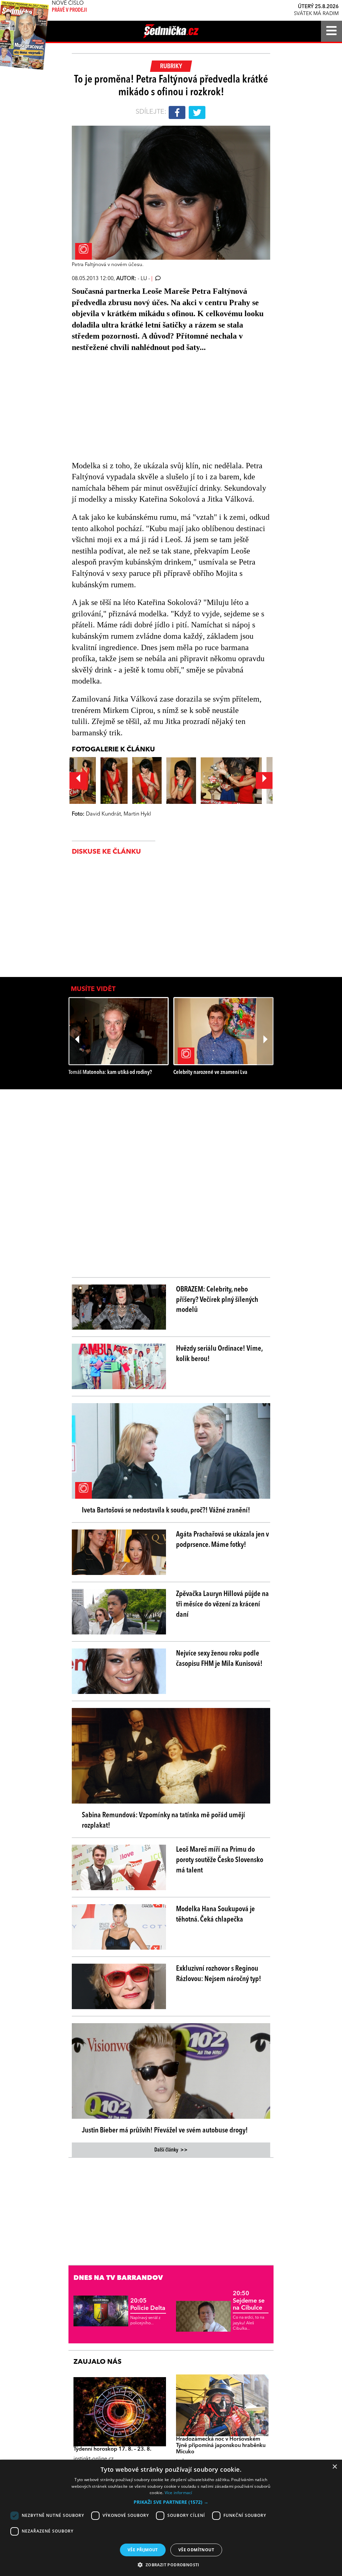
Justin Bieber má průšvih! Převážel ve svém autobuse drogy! (165, 2130)
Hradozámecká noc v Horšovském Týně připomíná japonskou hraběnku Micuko (221, 2446)
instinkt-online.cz (94, 2459)
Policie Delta (148, 2305)
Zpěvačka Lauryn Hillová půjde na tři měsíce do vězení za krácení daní (222, 1604)
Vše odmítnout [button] (196, 2550)
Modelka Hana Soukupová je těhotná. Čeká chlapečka (215, 1914)
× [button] (334, 2467)
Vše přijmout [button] (143, 2550)
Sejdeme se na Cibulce (249, 2301)
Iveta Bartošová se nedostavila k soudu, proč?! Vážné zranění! (166, 1510)
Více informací (179, 2493)
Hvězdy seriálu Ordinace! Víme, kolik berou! (219, 1354)
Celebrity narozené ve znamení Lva (210, 1072)
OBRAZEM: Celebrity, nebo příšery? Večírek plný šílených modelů (217, 1300)
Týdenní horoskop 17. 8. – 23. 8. (112, 2449)
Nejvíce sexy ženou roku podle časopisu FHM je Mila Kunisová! (219, 1659)
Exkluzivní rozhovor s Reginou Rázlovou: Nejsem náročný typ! (219, 1974)
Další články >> (171, 2150)
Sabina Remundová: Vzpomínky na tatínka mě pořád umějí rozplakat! (163, 1820)
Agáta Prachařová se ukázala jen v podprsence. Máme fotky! (222, 1540)
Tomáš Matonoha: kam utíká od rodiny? (110, 1072)
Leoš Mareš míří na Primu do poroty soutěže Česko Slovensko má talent (220, 1860)
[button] (171, 2502)
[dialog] (171, 2518)
